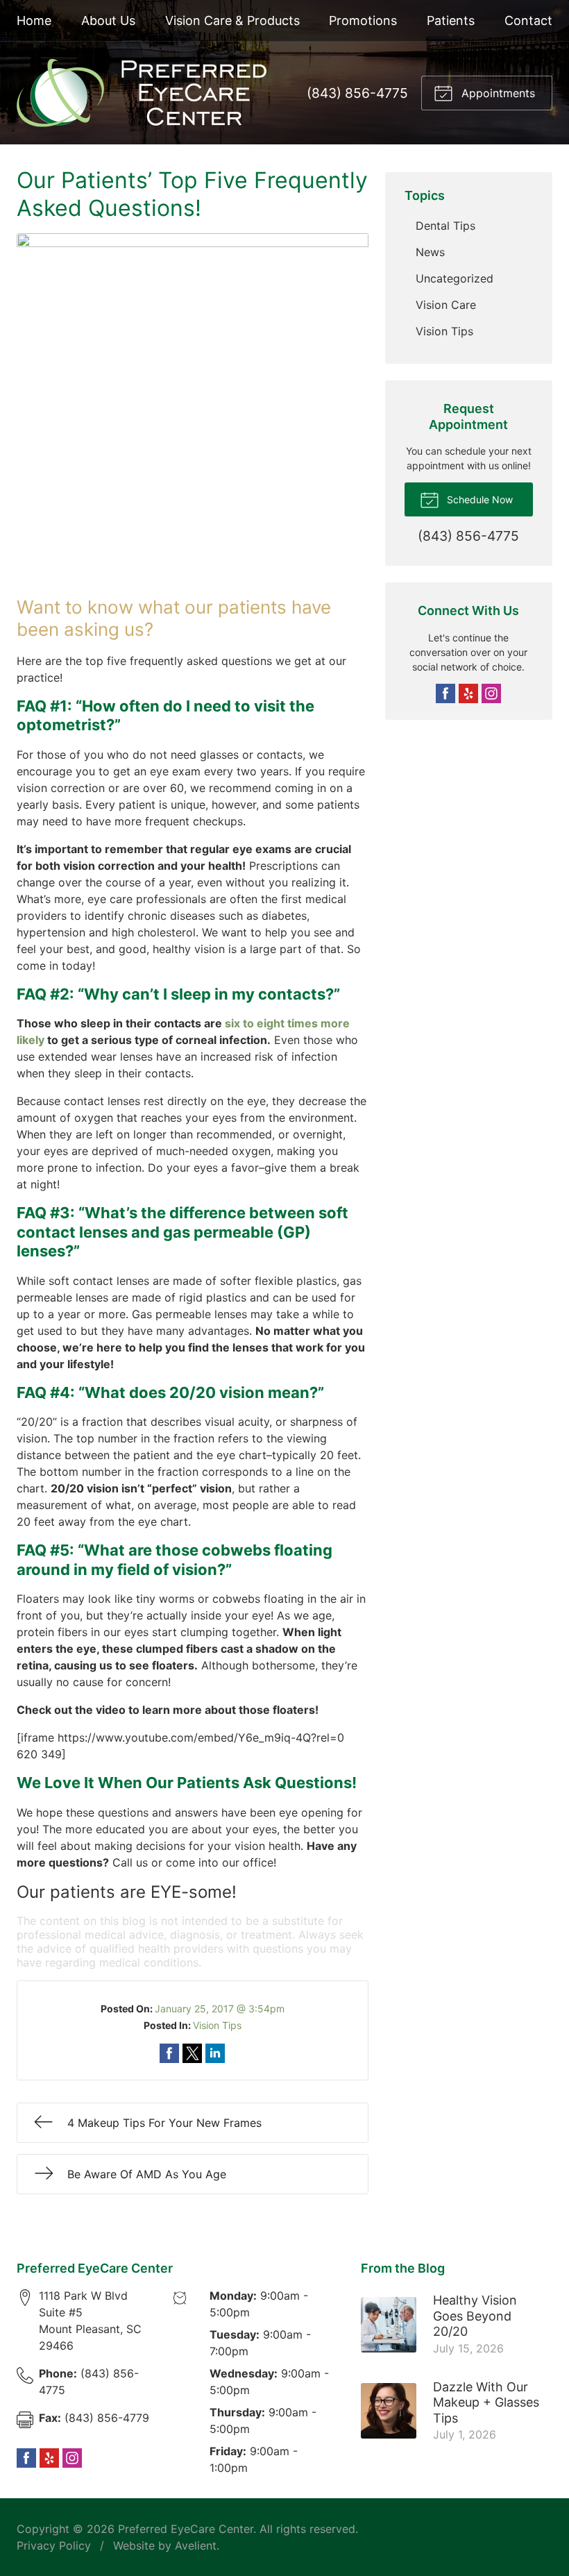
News (430, 252)
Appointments (496, 93)
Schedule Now (478, 499)
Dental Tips (445, 226)
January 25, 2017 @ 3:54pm (220, 2009)
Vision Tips (217, 2025)
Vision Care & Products (232, 20)
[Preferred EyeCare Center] (142, 93)
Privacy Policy (54, 2545)
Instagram (491, 693)
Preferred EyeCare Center (186, 2529)
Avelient (196, 2545)
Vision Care (446, 305)
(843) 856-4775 (357, 93)
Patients (451, 20)
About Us (108, 20)
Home (34, 20)
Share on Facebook (169, 2053)
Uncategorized (455, 278)
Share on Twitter (192, 2053)
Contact (528, 20)
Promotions (363, 20)
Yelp (468, 693)
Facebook (445, 693)
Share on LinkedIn (215, 2053)
